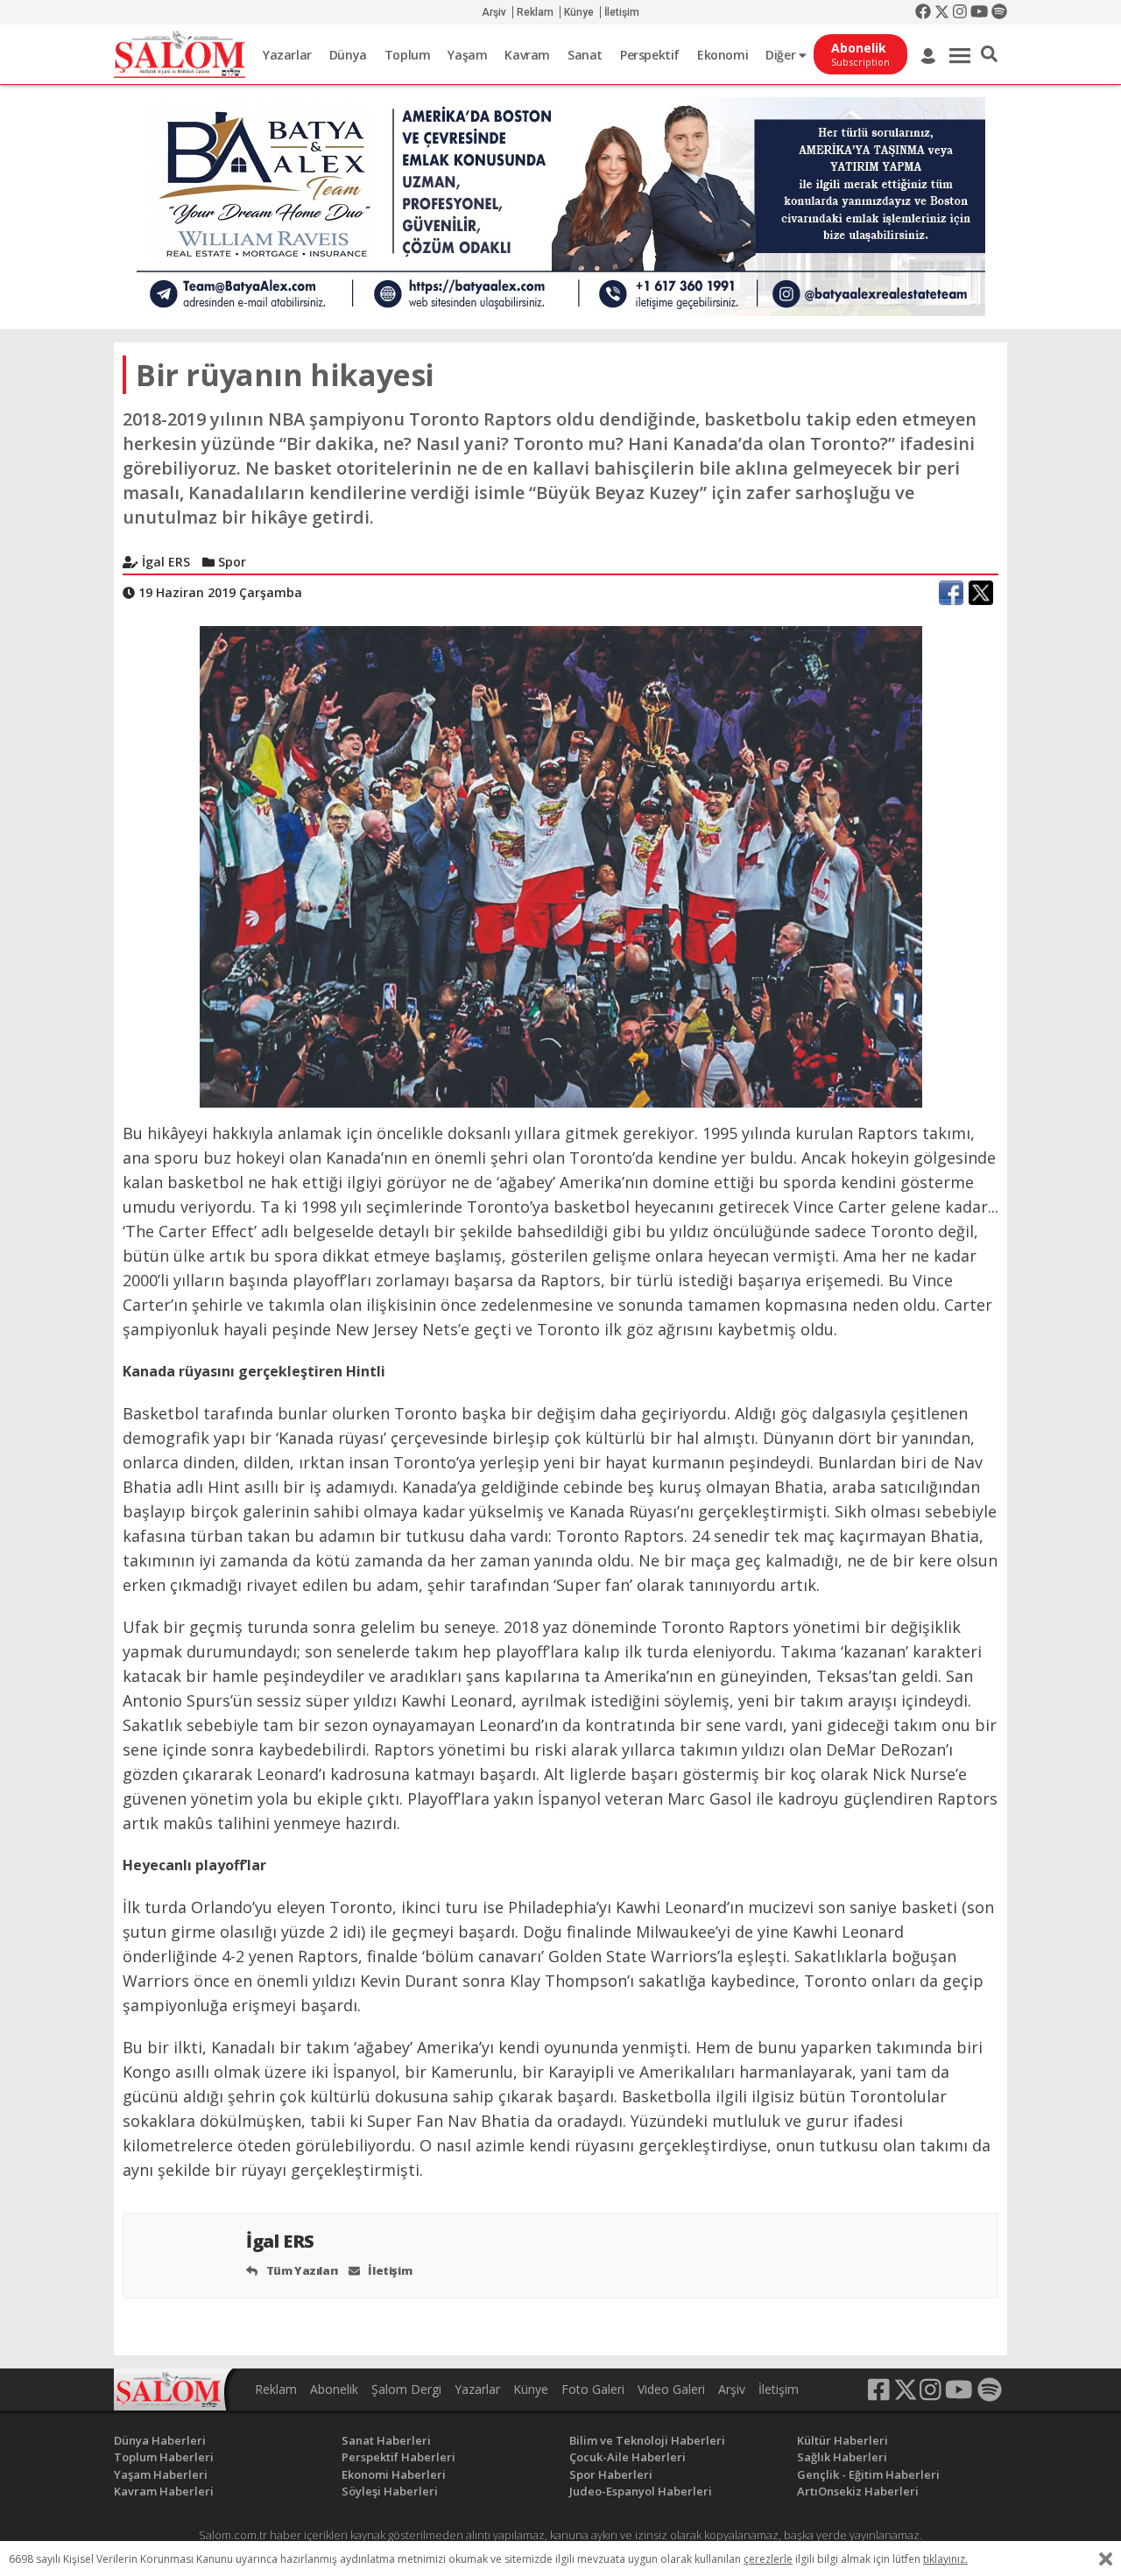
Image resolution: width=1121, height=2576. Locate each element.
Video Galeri (671, 2389)
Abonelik (334, 2389)
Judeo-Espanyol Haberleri (641, 2491)
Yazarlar (287, 55)
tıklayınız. (945, 2559)
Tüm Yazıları (301, 2270)
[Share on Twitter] (981, 593)
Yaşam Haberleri (161, 2474)
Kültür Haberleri (843, 2440)
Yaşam (467, 55)
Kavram (527, 55)
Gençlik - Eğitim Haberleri (868, 2474)
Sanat (585, 55)
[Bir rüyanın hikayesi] (561, 865)
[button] (989, 54)
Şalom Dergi (406, 2389)
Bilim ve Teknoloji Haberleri (647, 2440)
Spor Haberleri (611, 2474)
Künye (579, 12)
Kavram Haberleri (164, 2491)
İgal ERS (282, 2241)
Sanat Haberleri (386, 2440)
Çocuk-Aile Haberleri (627, 2457)
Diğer (782, 55)
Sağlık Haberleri (842, 2457)
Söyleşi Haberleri (390, 2491)
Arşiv (494, 12)
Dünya (348, 55)
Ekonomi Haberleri (394, 2474)
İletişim (622, 12)
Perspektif (650, 55)
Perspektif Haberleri (398, 2457)
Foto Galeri (593, 2389)
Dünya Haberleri (160, 2440)
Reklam (535, 12)
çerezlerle (768, 2559)
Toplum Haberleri (164, 2457)
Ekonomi (723, 55)
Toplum (408, 55)
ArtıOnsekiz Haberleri (858, 2491)
